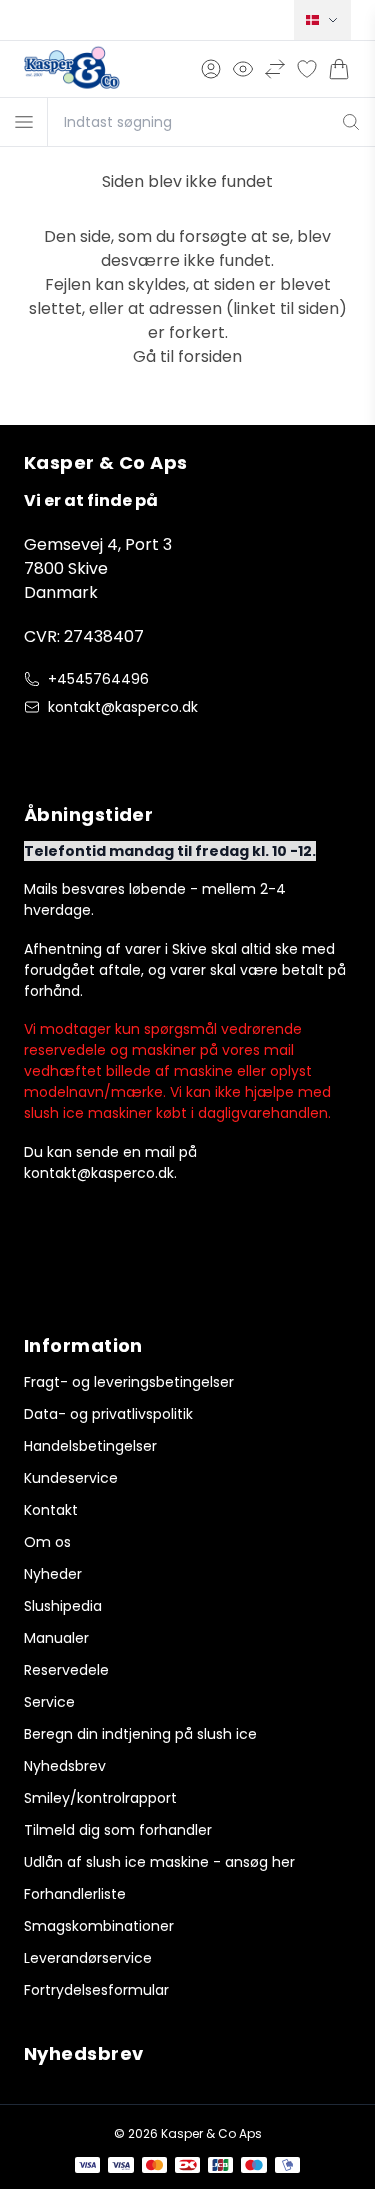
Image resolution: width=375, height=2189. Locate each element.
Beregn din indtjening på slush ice (140, 1734)
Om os (47, 1542)
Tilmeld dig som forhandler (118, 1830)
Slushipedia (63, 1606)
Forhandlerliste (75, 1894)
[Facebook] (36, 749)
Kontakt (51, 1510)
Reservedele (66, 1670)
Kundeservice (71, 1478)
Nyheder (53, 1574)
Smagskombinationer (99, 1926)
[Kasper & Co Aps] (72, 69)
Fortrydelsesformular (96, 1990)
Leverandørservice (88, 1958)
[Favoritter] (307, 69)
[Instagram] (76, 749)
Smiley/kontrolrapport (100, 1798)
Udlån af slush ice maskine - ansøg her (159, 1862)
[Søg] (351, 122)
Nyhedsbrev (65, 1766)
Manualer (56, 1638)
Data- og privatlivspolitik (108, 1414)
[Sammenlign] (275, 69)
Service (49, 1702)
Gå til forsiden (187, 356)
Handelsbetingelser (90, 1446)
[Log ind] (211, 69)
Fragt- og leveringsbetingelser (129, 1382)
